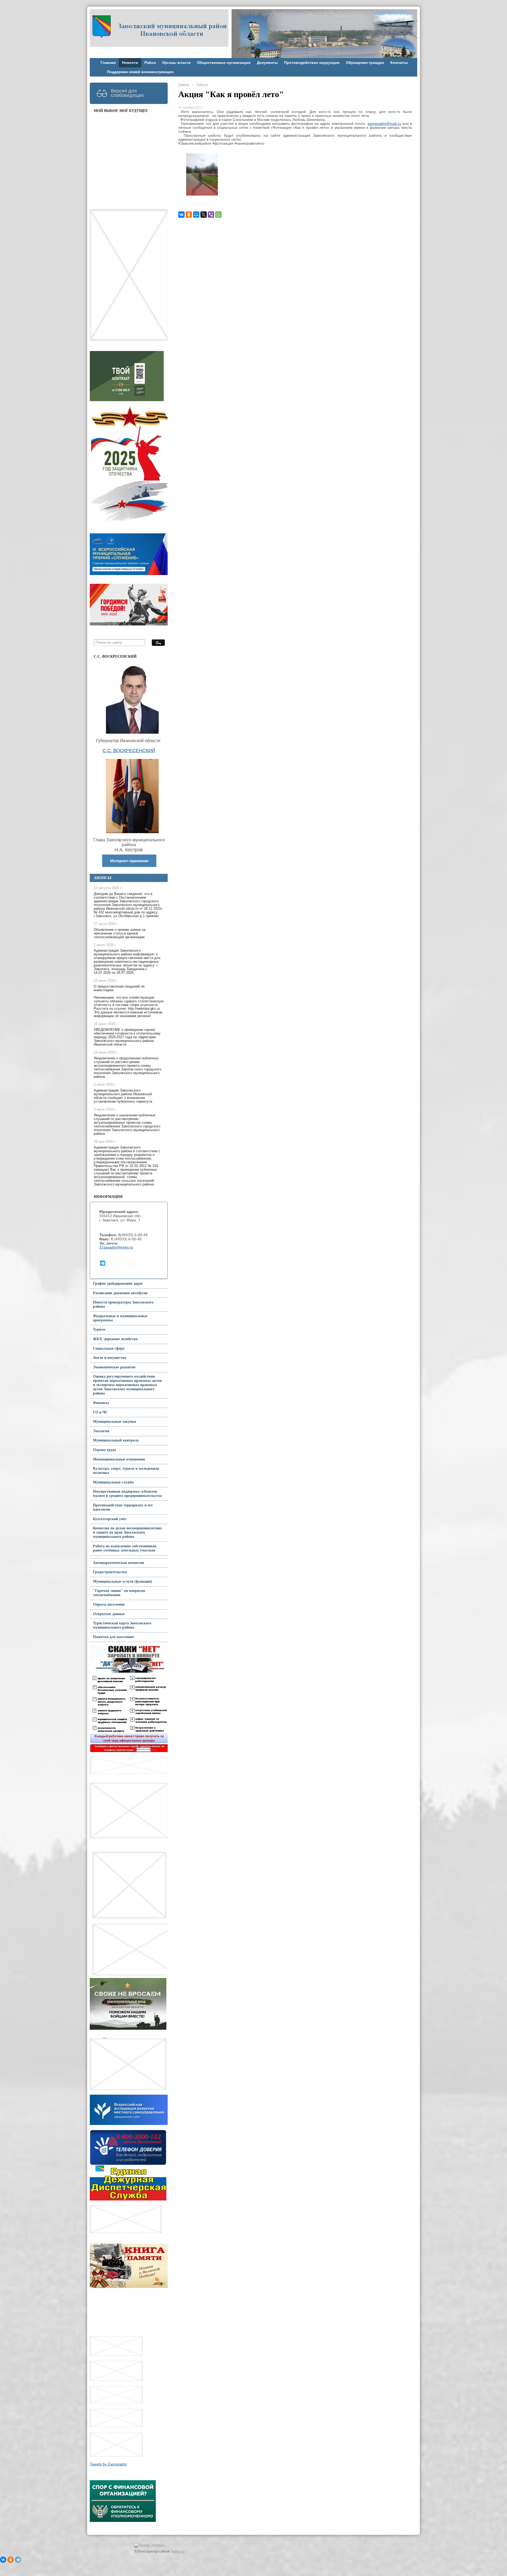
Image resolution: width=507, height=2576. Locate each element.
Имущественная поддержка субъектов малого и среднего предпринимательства (127, 1494)
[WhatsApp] (218, 215)
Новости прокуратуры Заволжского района (123, 1304)
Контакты (399, 63)
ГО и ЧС (100, 1412)
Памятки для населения (113, 1637)
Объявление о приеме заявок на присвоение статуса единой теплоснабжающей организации (120, 933)
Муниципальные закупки (114, 1422)
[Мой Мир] (196, 215)
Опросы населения (109, 1604)
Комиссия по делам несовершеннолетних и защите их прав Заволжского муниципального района (127, 1532)
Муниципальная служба (113, 1482)
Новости (130, 63)
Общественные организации (224, 63)
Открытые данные (109, 1614)
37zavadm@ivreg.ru (116, 1247)
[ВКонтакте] (181, 215)
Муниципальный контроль (116, 1440)
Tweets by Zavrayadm (108, 2464)
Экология (101, 1431)
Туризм (99, 1329)
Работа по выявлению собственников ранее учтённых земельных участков (125, 1548)
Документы (267, 63)
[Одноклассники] (189, 215)
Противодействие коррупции (312, 63)
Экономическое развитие (114, 1367)
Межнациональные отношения (119, 1459)
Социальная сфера (109, 1348)
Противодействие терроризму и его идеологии (123, 1507)
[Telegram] (18, 2560)
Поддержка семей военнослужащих (140, 72)
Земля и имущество (110, 1358)
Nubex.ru (178, 2551)
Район (150, 63)
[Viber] (211, 215)
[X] (204, 215)
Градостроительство (110, 1572)
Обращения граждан (365, 63)
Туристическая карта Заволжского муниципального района (122, 1625)
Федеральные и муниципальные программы (120, 1318)
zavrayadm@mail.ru (384, 124)
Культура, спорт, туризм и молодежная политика (126, 1471)
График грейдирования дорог (118, 1284)
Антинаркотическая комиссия (119, 1563)
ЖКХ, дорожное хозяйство (115, 1339)
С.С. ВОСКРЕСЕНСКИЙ (129, 751)
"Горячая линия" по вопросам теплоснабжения (119, 1593)
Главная (108, 63)
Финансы (101, 1403)
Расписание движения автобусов (120, 1293)
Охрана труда (104, 1450)
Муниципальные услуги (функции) (123, 1581)
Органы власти (176, 63)
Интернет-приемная (129, 861)
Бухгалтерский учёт (110, 1519)
